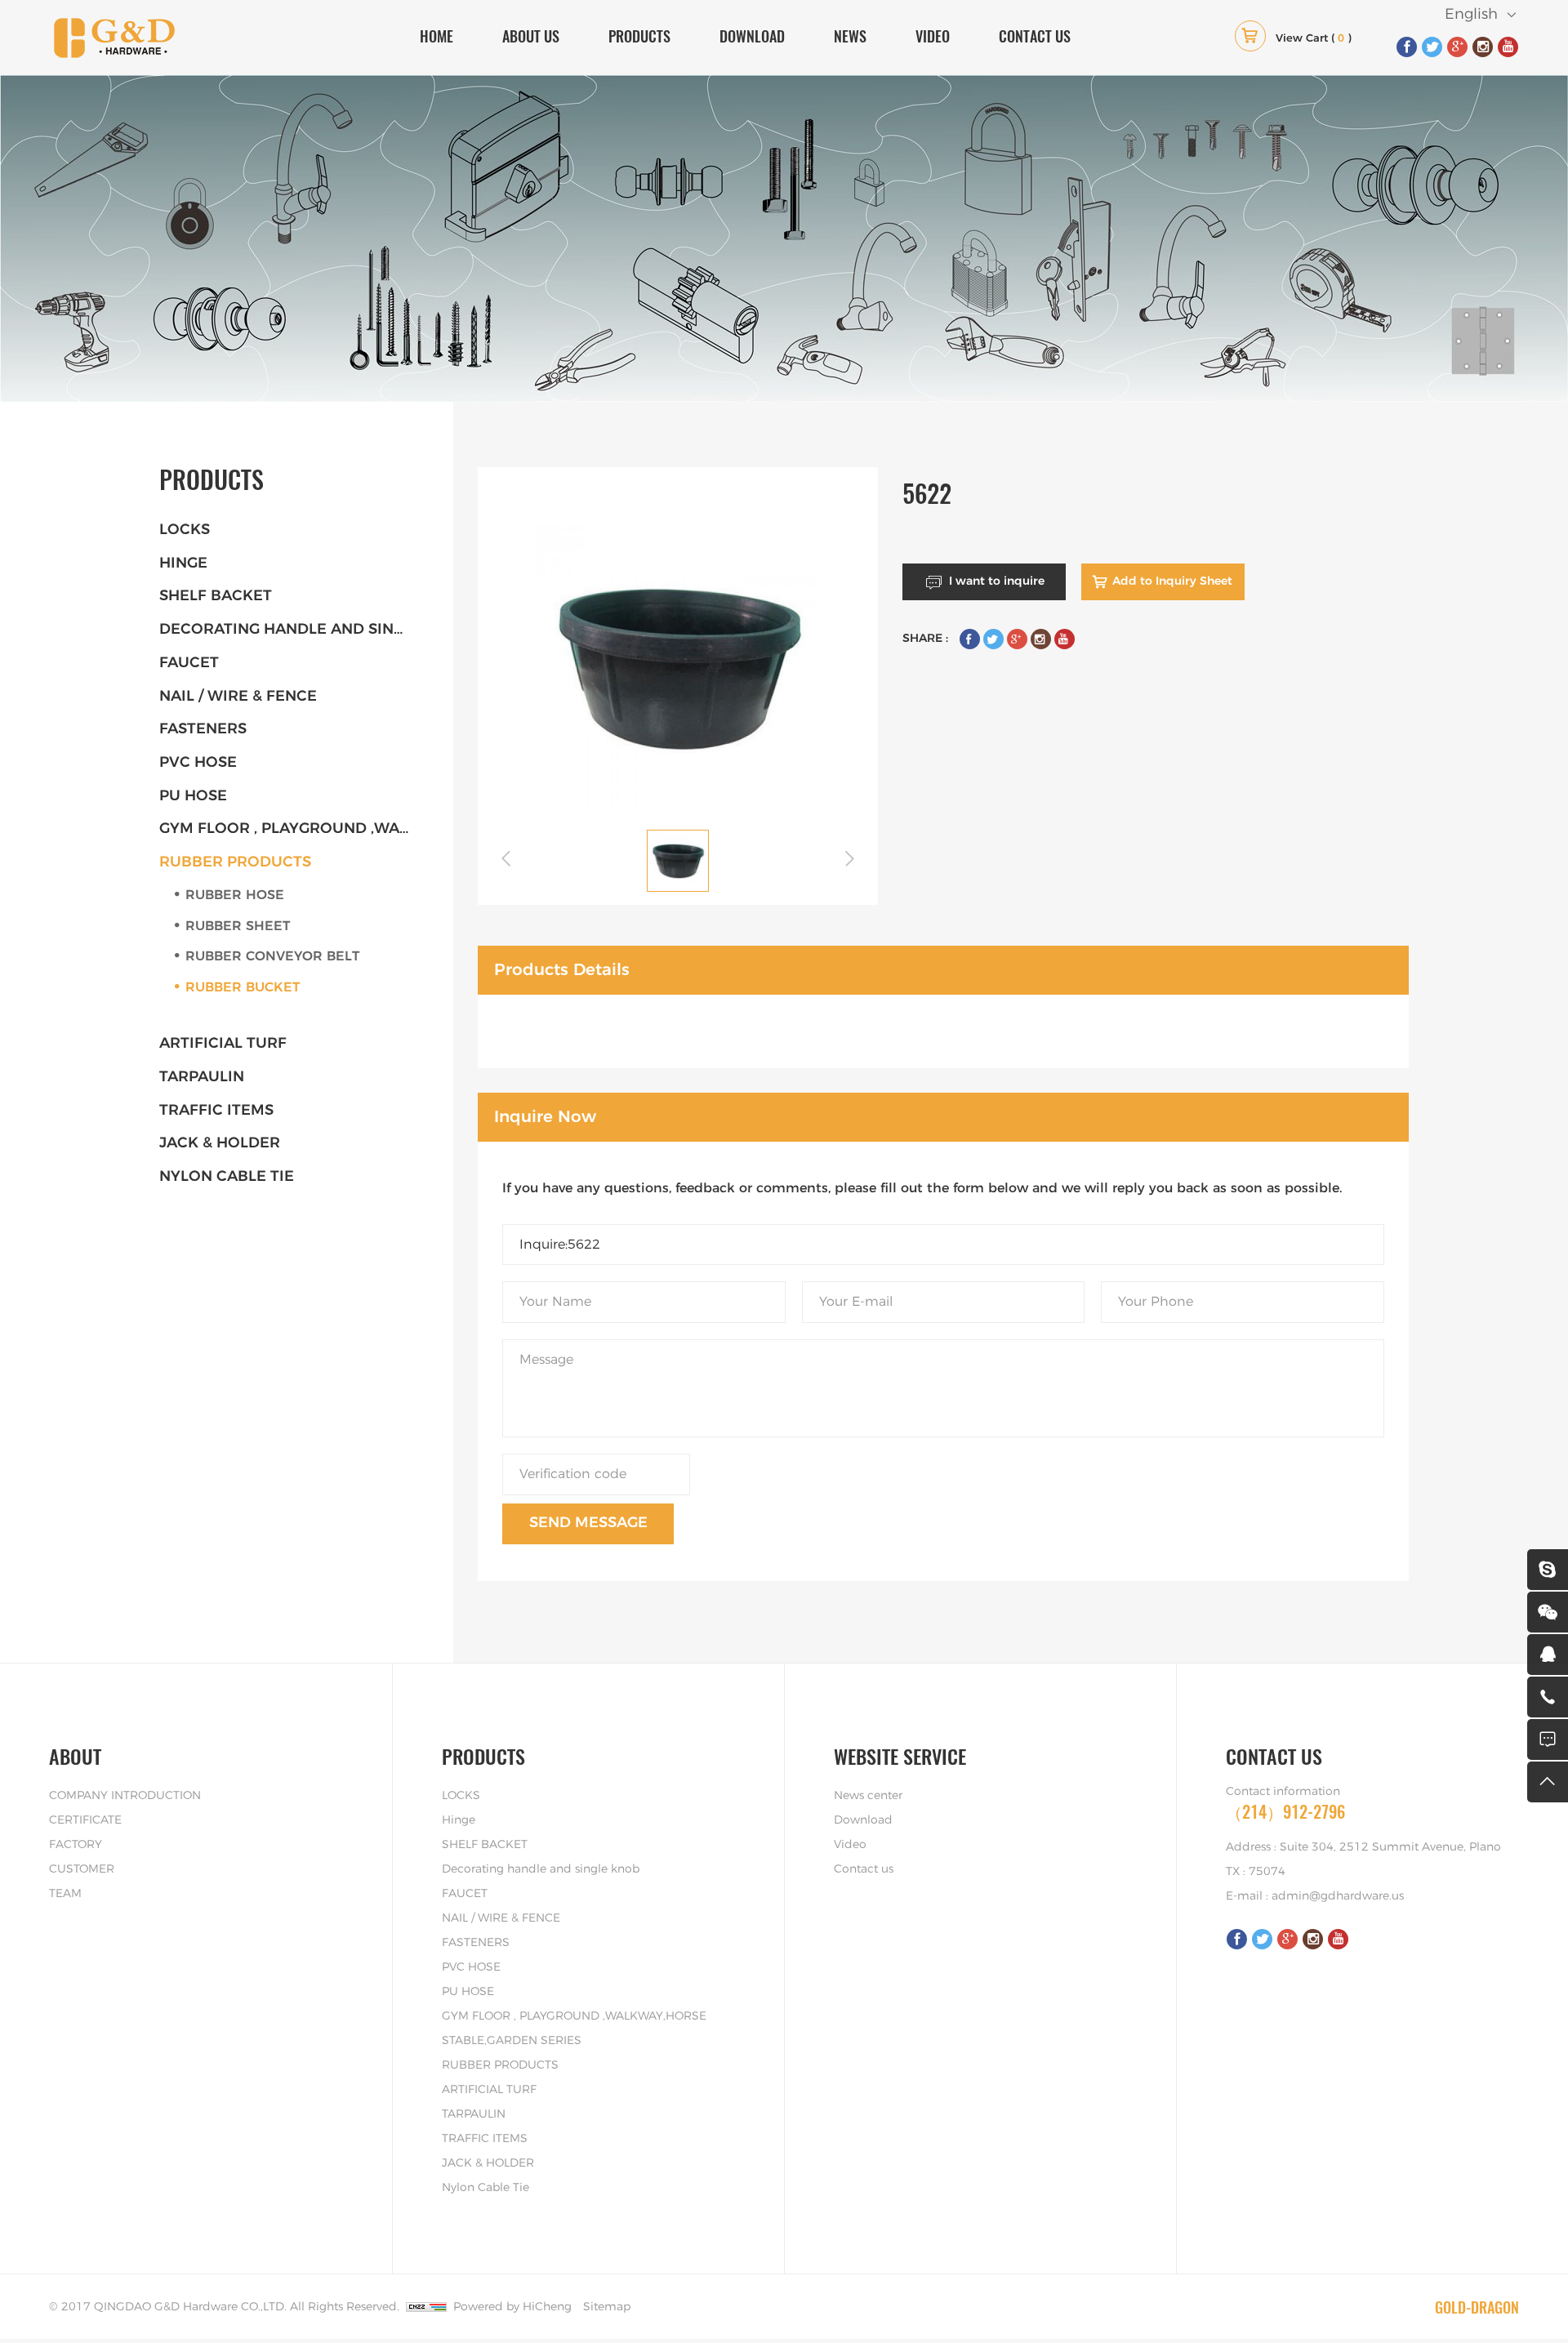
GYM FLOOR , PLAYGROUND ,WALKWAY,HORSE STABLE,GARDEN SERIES (290, 829)
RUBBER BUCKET (243, 987)
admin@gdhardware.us (1338, 1896)
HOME (437, 36)
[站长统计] (426, 2307)
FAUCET (189, 663)
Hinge (183, 563)
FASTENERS (203, 729)
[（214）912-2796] (1548, 1697)
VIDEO (933, 36)
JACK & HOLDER (220, 1143)
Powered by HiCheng (512, 2307)
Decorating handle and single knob (290, 630)
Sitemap (607, 2307)
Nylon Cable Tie (227, 1177)
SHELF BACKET (216, 596)
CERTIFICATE (85, 1820)
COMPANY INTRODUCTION (125, 1796)
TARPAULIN (202, 1077)
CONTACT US (1035, 36)
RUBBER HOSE (235, 895)
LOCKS (185, 530)
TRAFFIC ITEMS (216, 1111)
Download (863, 1820)
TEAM (65, 1894)
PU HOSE (193, 796)
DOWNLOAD (752, 36)
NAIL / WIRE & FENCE (238, 697)
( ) (1314, 39)
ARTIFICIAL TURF (223, 1044)
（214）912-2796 (1285, 1812)
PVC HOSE (198, 763)
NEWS (850, 36)
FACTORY (76, 1845)
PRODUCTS (639, 36)
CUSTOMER (82, 1869)
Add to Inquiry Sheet (1172, 581)
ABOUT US (531, 36)
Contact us (864, 1869)
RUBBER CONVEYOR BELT (272, 956)
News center (868, 1796)
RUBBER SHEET (238, 926)
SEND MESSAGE (588, 1523)
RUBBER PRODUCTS (235, 862)
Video (850, 1845)
